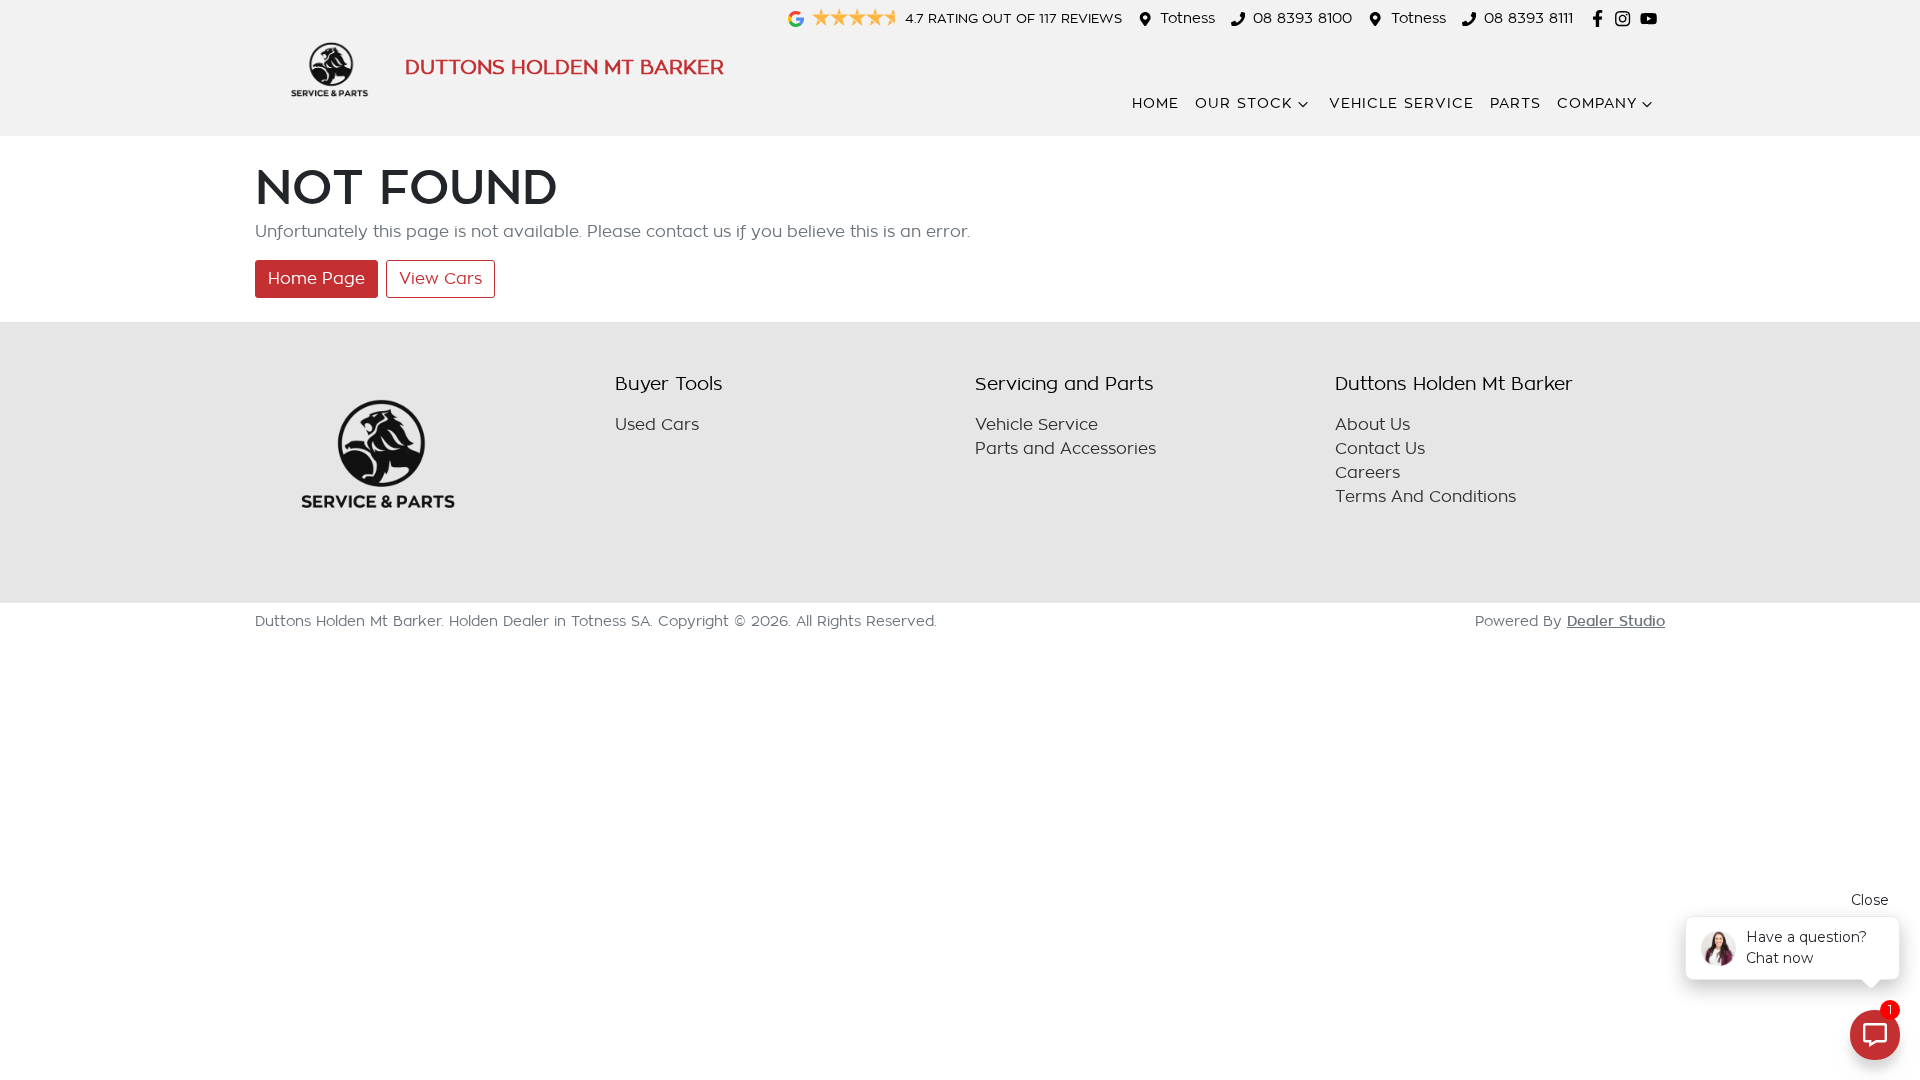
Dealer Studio (1616, 621)
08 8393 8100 (1302, 18)
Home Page (316, 279)
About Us (1372, 425)
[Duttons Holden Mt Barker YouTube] (1652, 18)
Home (1155, 103)
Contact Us (1380, 449)
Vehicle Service (1401, 103)
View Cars (440, 279)
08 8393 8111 (1528, 18)
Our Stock (1244, 103)
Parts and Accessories (1065, 449)
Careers (1367, 473)
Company (1597, 103)
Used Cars (657, 425)
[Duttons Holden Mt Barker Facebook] (1601, 18)
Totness (1187, 18)
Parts (1515, 103)
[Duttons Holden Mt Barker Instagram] (1626, 18)
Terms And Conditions (1425, 497)
